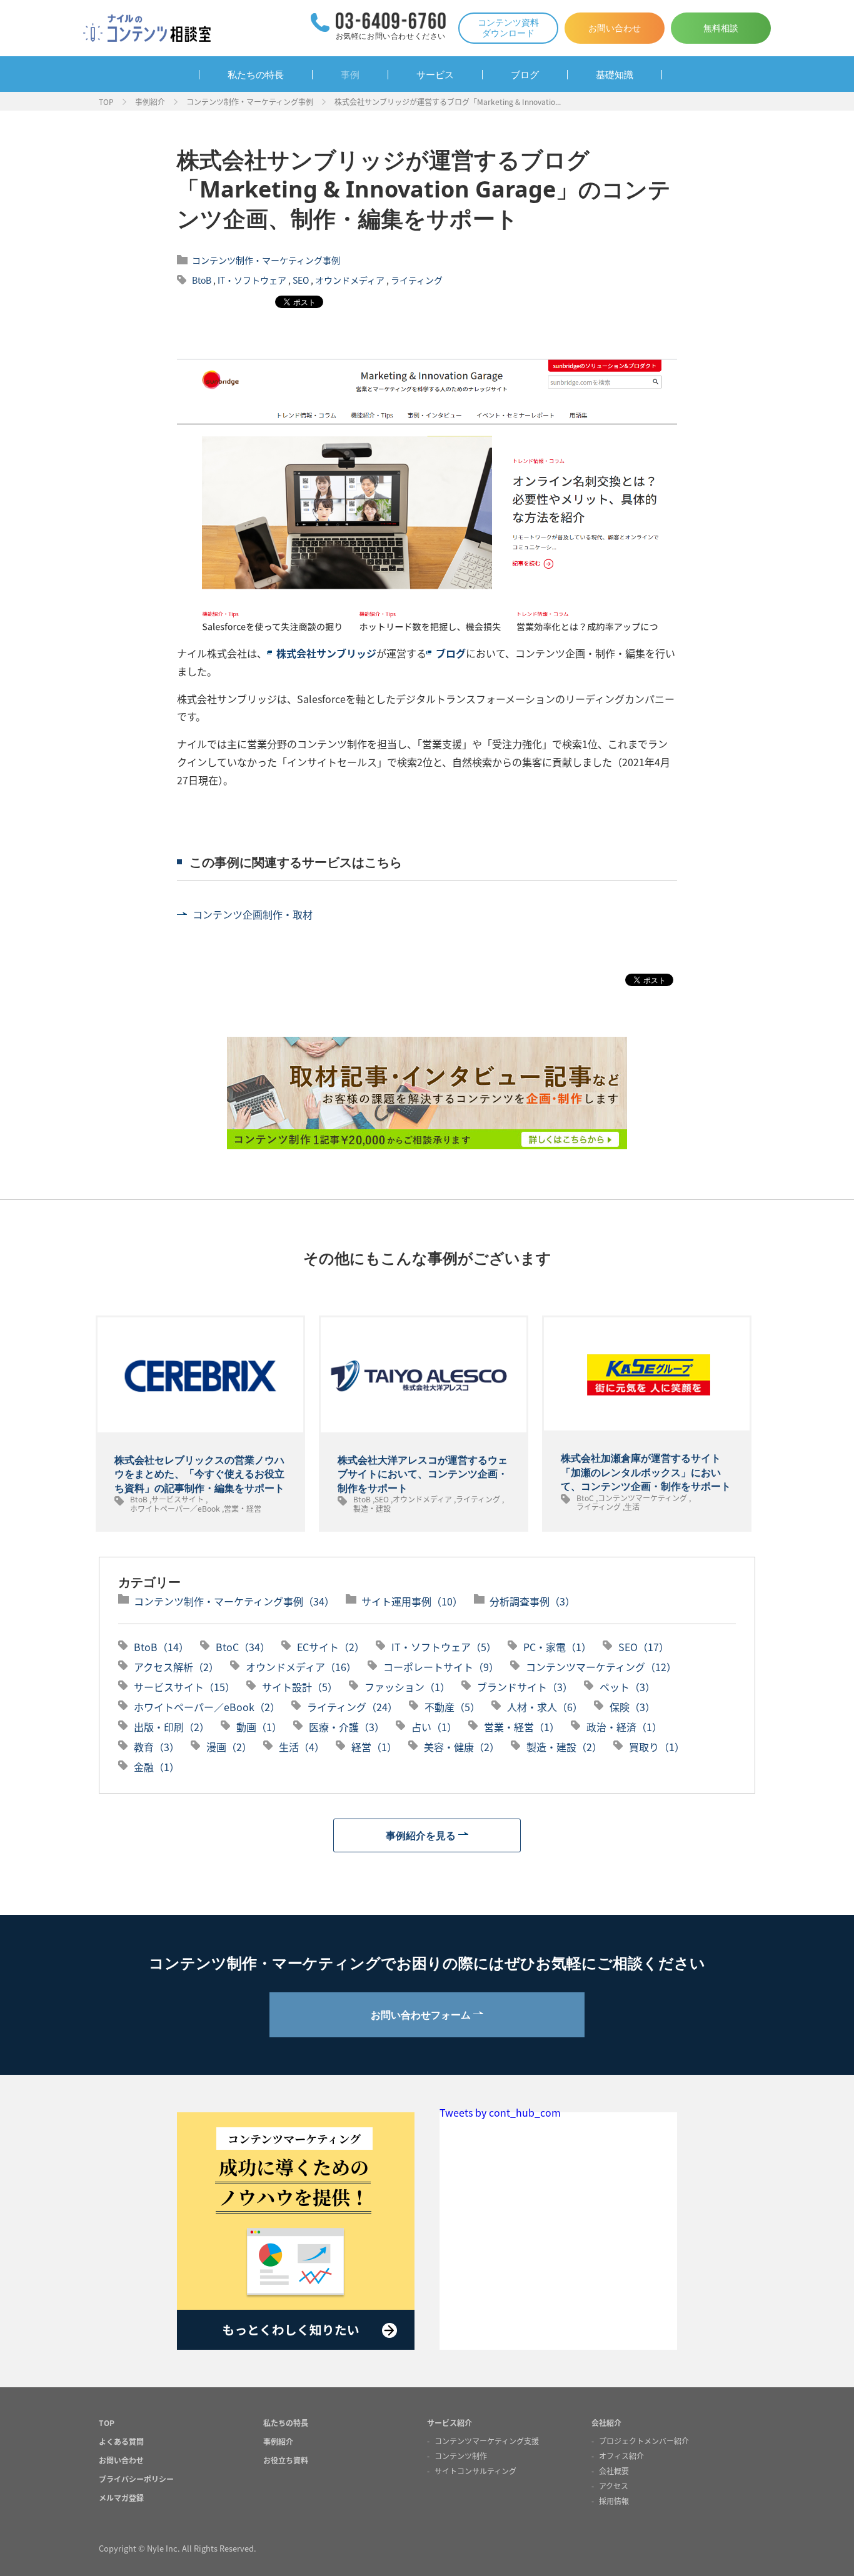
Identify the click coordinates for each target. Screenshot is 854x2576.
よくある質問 (121, 2441)
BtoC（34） (243, 1647)
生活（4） (302, 1747)
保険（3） (632, 1707)
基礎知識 (615, 75)
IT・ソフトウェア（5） (444, 1647)
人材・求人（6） (545, 1707)
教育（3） (157, 1747)
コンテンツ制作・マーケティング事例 (250, 102)
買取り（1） (657, 1747)
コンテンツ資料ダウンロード (508, 27)
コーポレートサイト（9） (441, 1667)
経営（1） (374, 1747)
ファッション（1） (407, 1687)
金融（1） (157, 1767)
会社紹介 (606, 2423)
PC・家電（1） (557, 1647)
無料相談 (721, 28)
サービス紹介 (450, 2423)
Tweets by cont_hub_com (500, 2112)
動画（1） (259, 1727)
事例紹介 (150, 102)
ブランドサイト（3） (525, 1687)
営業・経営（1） (522, 1727)
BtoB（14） (161, 1647)
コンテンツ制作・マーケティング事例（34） (234, 1601)
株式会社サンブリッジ (326, 653)
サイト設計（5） (300, 1687)
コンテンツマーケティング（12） (601, 1667)
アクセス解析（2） (176, 1667)
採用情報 (614, 2501)
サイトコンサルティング (475, 2471)
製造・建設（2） (564, 1747)
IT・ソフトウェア (252, 280)
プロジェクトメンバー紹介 (644, 2441)
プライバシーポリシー (136, 2479)
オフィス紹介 (621, 2456)
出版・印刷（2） (172, 1727)
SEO (301, 280)
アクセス (614, 2486)
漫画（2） (229, 1747)
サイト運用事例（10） (412, 1601)
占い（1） (434, 1727)
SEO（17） (644, 1647)
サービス (435, 75)
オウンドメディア (350, 280)
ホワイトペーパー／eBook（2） (207, 1707)
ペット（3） (627, 1687)
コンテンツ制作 (461, 2456)
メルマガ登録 (121, 2498)
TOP (106, 102)
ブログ (525, 75)
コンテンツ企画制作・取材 (253, 914)
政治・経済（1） (624, 1727)
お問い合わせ (615, 28)
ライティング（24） (352, 1707)
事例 (350, 75)
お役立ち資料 (286, 2460)
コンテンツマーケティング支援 (487, 2441)
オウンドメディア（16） (301, 1667)
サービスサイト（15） (184, 1687)
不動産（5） (452, 1707)
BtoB (202, 280)
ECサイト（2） (331, 1647)
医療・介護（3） (347, 1727)
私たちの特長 (256, 75)
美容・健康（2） (462, 1747)
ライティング (417, 280)
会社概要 (614, 2471)
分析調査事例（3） (532, 1601)
